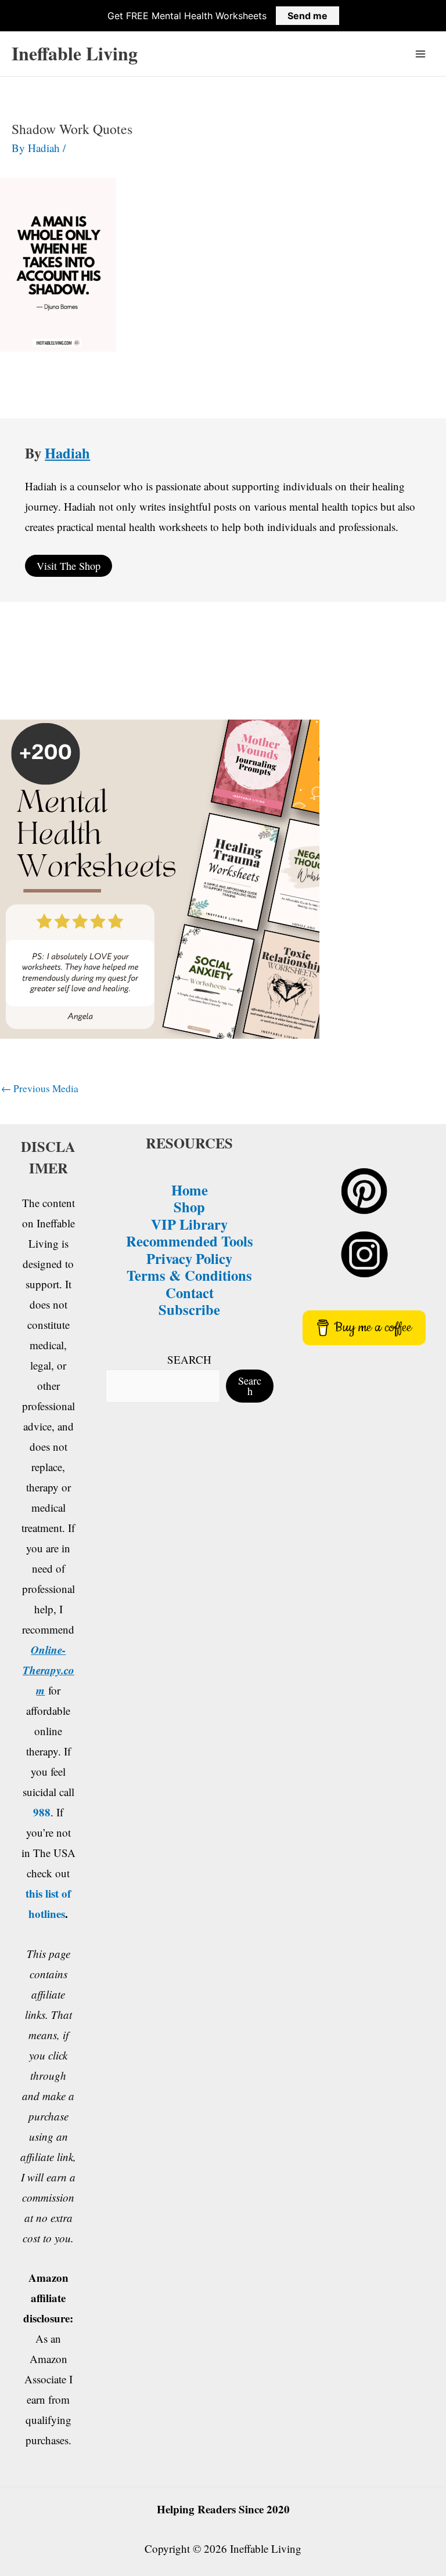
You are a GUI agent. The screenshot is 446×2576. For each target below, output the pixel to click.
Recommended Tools (190, 1241)
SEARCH (189, 1359)
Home (190, 1190)
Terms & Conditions (189, 1275)
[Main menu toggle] (421, 54)
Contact (190, 1292)
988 (42, 1812)
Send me (307, 16)
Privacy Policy (189, 1258)
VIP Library (189, 1224)
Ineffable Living (75, 53)
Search (250, 1386)
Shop (189, 1206)
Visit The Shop (69, 566)
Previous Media (40, 1088)
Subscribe (189, 1309)
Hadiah (67, 453)
